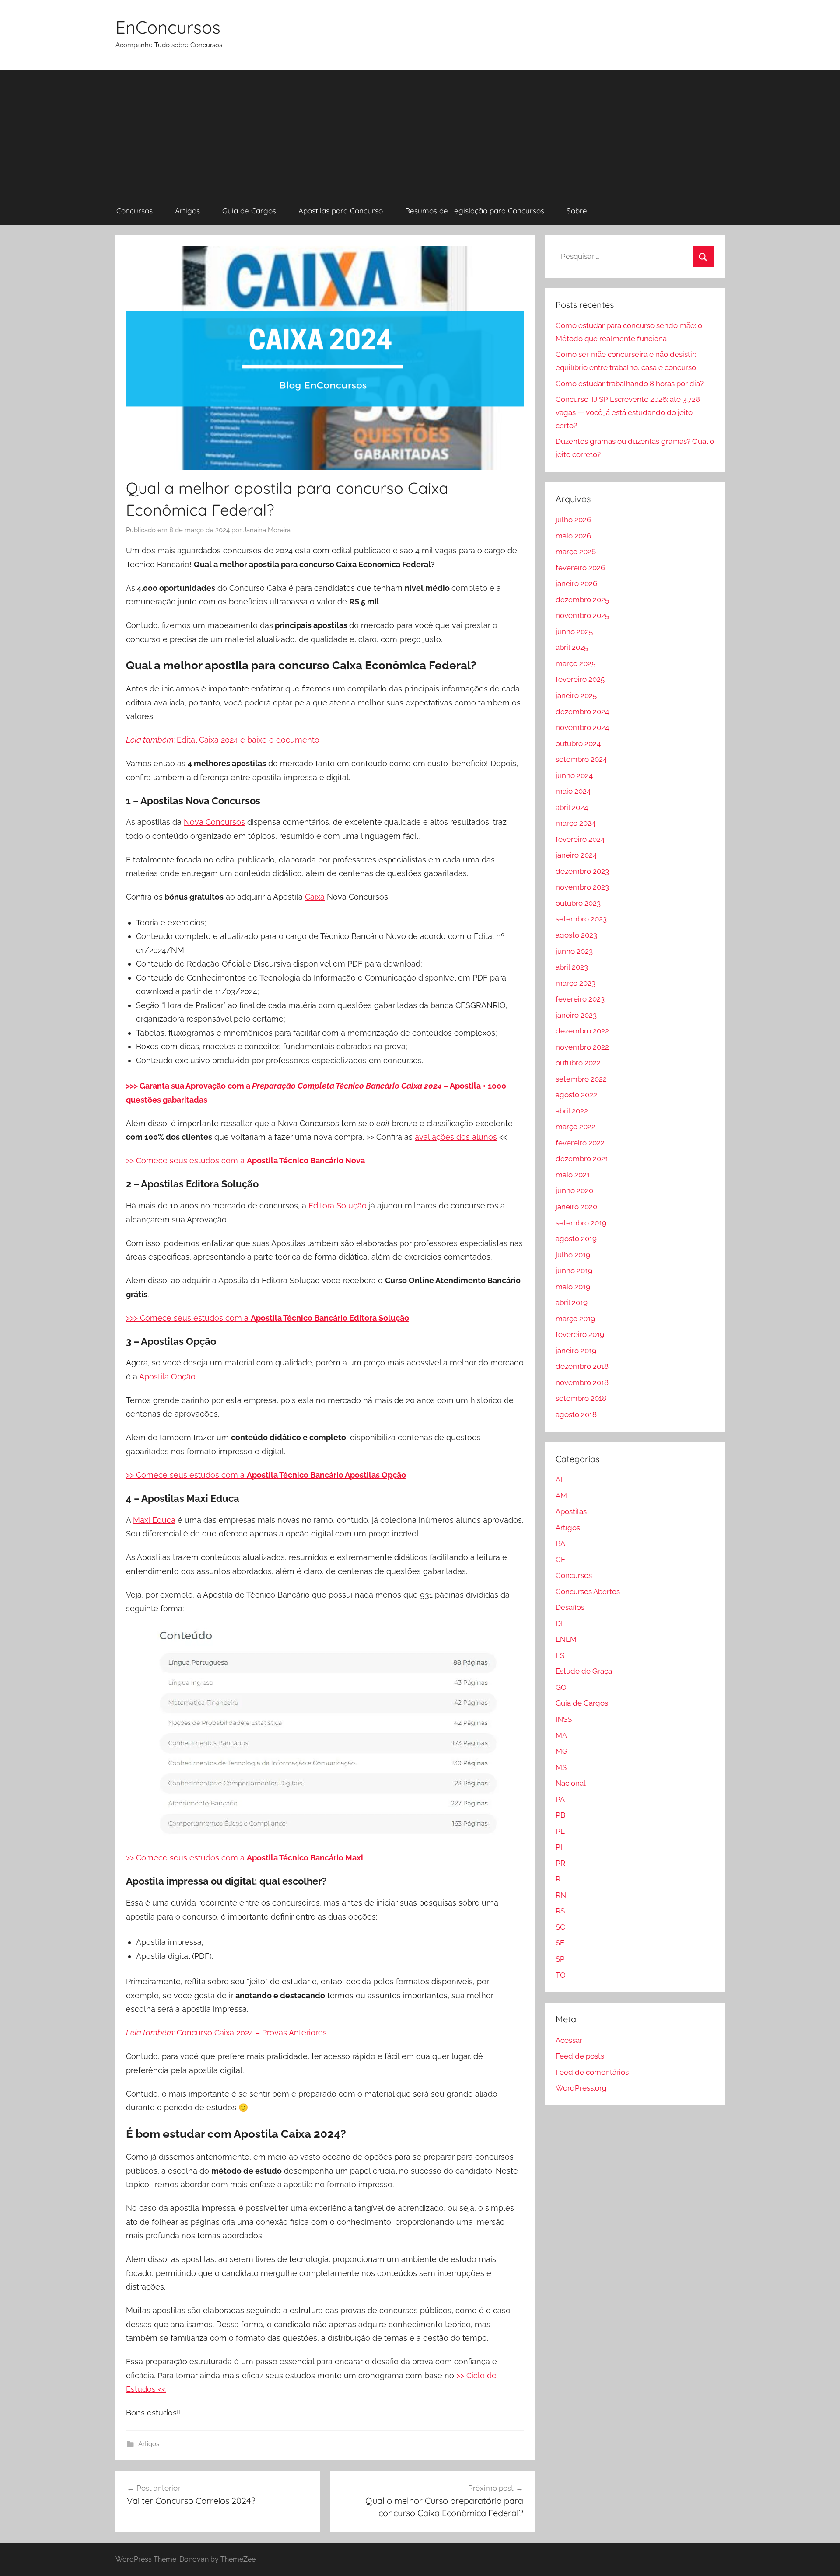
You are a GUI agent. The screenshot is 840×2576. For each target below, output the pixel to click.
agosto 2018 (576, 1414)
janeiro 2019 (576, 1351)
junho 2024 (574, 775)
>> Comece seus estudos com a (186, 1161)
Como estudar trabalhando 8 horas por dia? (630, 384)
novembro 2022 (582, 1047)
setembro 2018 (581, 1398)
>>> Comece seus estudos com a (268, 1318)
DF (560, 1623)
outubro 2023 (578, 903)
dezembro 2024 (582, 712)
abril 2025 (572, 647)
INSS (564, 1719)
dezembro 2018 (582, 1366)
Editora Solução (338, 1206)
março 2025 (576, 663)
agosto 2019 (576, 1239)
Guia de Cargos (249, 211)
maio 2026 (573, 536)
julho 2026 (573, 520)
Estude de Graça (584, 1671)
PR (560, 1863)
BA (560, 1543)
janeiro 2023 (576, 1015)
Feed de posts (580, 2056)
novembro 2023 (582, 887)
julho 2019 (573, 1255)
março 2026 (576, 552)
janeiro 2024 (576, 855)
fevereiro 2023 (580, 999)
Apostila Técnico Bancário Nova (306, 1161)
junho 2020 (574, 1190)
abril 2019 (572, 1302)
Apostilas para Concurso (341, 211)
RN (561, 1895)
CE (560, 1560)
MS (561, 1767)
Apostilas (571, 1511)
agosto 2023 (576, 935)
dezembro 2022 (582, 1031)
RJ (560, 1879)
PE (560, 1831)
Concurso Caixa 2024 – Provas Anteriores (226, 2033)
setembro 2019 (581, 1223)
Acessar (569, 2040)
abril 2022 (572, 1111)
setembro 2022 (581, 1079)
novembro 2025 (582, 615)
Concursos (135, 211)
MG (562, 1751)
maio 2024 (573, 791)
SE (560, 1943)
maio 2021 (573, 1175)
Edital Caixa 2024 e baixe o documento (223, 740)
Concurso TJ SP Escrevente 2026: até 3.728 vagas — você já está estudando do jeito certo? (628, 412)
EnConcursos (168, 27)
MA (561, 1735)
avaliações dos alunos (456, 1137)
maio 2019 (573, 1287)
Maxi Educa (154, 1520)
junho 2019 (574, 1271)
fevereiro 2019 (580, 1334)
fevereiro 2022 (580, 1143)
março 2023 (576, 983)
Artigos (187, 211)
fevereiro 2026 (580, 568)
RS (560, 1911)
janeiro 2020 (576, 1207)
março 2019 (575, 1319)
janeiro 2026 (576, 583)
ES (560, 1655)
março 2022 (576, 1127)
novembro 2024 (582, 727)
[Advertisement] (420, 131)
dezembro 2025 (582, 600)
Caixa (315, 897)
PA (560, 1799)
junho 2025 (574, 632)
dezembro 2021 (582, 1159)
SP (560, 1959)
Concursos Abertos (588, 1592)
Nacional (571, 1783)
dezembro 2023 (582, 871)
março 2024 (576, 823)
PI (559, 1847)
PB (560, 1815)
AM (561, 1496)
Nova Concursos (214, 822)
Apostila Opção (167, 1377)
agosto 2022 (576, 1095)
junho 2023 (574, 951)
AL (560, 1480)
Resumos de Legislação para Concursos (475, 211)
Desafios (570, 1607)
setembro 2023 (581, 919)
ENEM (566, 1639)
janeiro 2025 (576, 695)
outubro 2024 (578, 743)
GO (561, 1687)
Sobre (577, 211)
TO (561, 1975)
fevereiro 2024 (580, 839)
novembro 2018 (582, 1382)
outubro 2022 (578, 1063)
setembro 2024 (581, 759)
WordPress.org (581, 2088)
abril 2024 (572, 807)
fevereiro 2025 (580, 679)
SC (560, 1927)
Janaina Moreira (267, 530)
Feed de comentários (592, 2072)
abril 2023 (572, 967)
